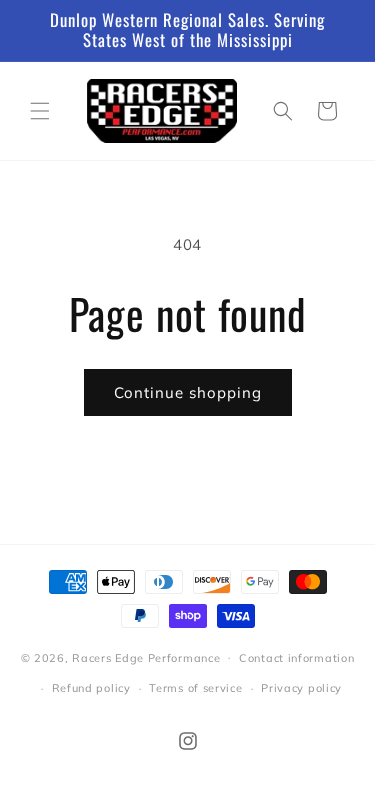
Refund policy (91, 688)
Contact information (296, 658)
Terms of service (195, 688)
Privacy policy (301, 688)
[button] (40, 111)
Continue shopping (188, 392)
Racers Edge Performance (146, 657)
